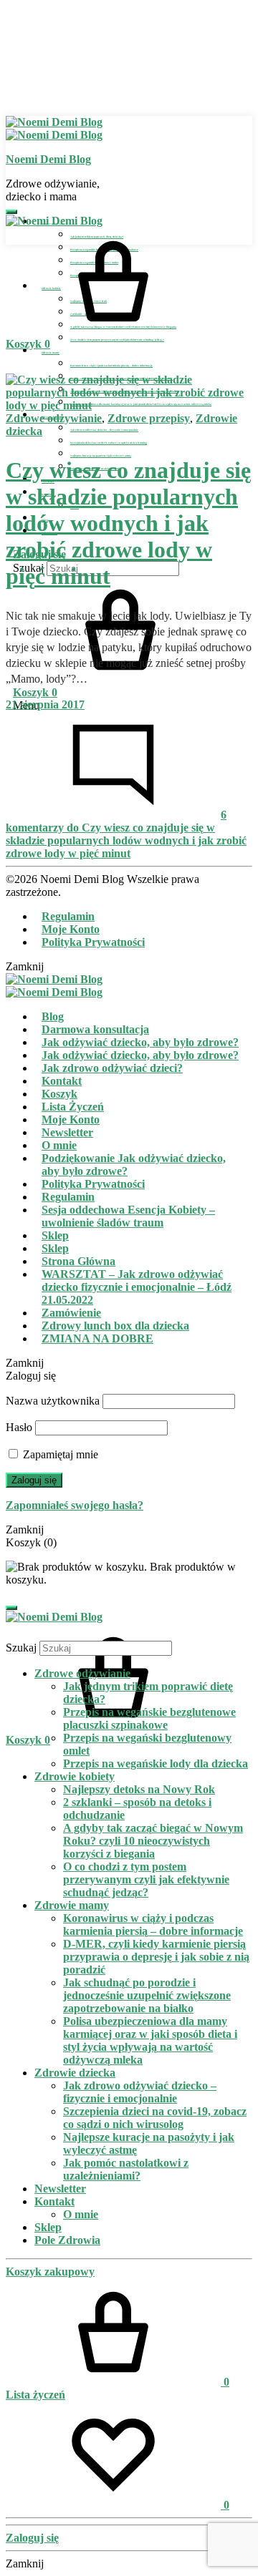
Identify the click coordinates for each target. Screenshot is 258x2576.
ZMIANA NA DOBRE (97, 1338)
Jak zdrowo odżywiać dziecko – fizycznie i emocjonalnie (104, 430)
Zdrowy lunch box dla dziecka (115, 1326)
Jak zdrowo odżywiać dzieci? (112, 1068)
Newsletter (67, 1132)
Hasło (19, 1427)
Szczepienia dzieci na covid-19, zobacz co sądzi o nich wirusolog (109, 443)
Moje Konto (71, 929)
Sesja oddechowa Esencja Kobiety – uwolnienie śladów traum (128, 1216)
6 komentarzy (126, 834)
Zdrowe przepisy (149, 418)
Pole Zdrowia (67, 2240)
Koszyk (59, 1094)
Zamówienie (71, 1313)
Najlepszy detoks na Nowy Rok (139, 1789)
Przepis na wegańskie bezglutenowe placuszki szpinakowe (149, 1718)
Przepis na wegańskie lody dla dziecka (156, 1763)
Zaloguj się (34, 1480)
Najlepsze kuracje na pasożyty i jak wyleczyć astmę (101, 456)
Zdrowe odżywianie (54, 418)
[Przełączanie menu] (11, 212)
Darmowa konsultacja (95, 1029)
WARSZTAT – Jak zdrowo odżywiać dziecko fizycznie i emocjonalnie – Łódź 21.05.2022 (137, 1287)
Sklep (55, 1235)
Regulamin (68, 916)
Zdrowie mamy (51, 353)
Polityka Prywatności (93, 942)
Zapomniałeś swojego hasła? (75, 1505)
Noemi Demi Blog (48, 159)
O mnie (59, 1145)
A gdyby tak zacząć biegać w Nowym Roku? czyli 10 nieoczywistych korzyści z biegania (153, 1841)
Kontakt (62, 1081)
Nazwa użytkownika (53, 1401)
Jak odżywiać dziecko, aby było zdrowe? (140, 1042)
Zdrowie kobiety (75, 1776)
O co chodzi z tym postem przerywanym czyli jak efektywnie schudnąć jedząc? (117, 340)
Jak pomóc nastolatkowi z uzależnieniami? (126, 2169)
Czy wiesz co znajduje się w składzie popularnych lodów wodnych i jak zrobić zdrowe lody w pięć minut (128, 523)
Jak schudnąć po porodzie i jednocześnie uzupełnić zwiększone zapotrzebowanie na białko (147, 1995)
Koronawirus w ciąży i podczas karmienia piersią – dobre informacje (111, 366)
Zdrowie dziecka (75, 2073)
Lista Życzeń (73, 1107)
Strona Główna (78, 1261)
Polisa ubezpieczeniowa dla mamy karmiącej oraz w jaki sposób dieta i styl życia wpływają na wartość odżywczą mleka (150, 2040)
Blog (53, 1016)
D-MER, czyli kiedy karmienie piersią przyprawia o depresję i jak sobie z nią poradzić (156, 1957)
